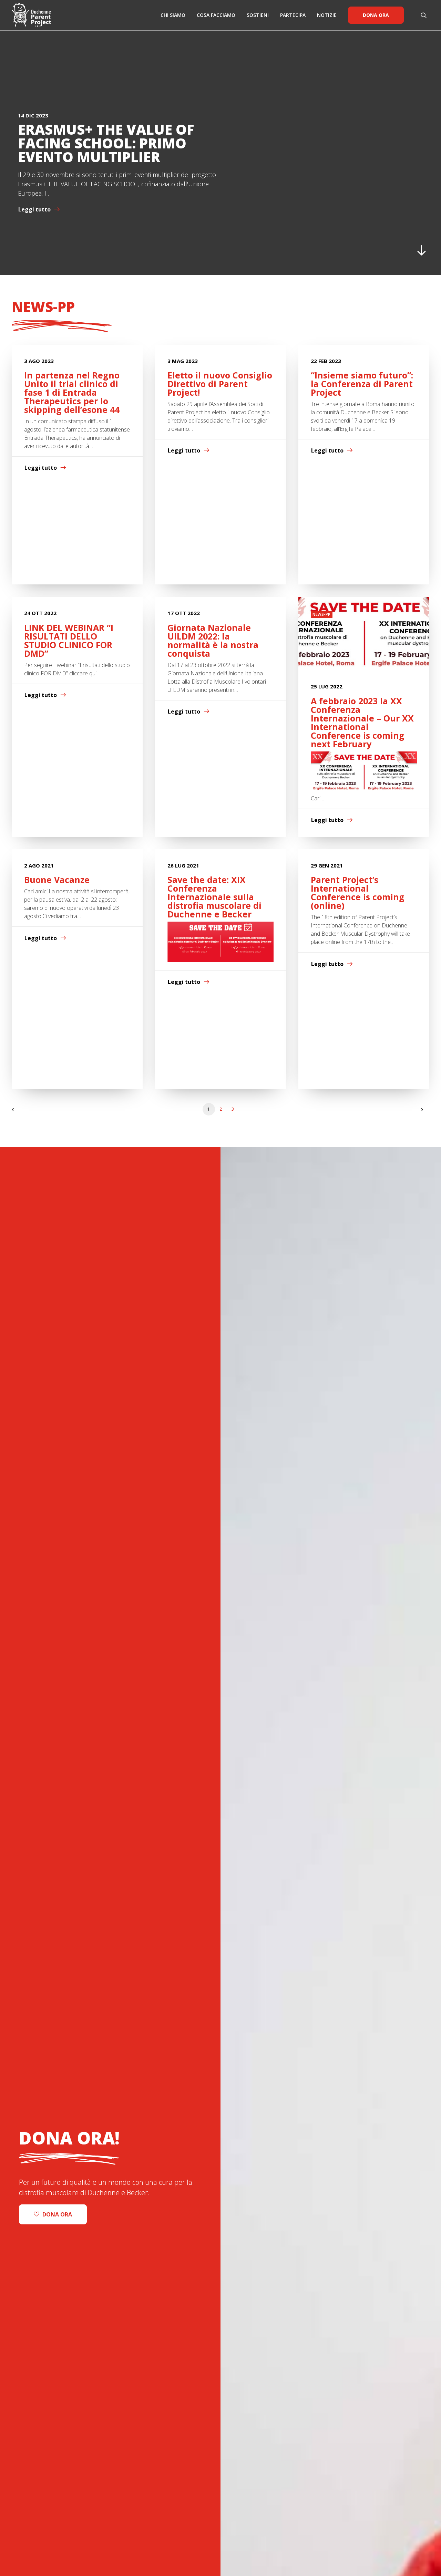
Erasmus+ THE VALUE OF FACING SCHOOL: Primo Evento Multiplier (106, 143)
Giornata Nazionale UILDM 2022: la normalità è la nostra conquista (213, 640)
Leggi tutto (34, 209)
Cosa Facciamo (216, 15)
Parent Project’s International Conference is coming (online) (358, 892)
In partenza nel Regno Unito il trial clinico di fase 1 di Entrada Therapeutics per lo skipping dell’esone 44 (72, 392)
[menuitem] (173, 15)
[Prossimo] (420, 1112)
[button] (425, 15)
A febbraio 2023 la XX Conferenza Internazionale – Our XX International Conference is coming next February (362, 722)
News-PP (322, 614)
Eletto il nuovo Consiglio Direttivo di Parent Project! (220, 384)
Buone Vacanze (57, 880)
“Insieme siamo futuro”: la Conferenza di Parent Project (362, 384)
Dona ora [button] (57, 2214)
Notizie (327, 15)
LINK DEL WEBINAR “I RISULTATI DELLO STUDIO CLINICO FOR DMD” (69, 640)
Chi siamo (173, 15)
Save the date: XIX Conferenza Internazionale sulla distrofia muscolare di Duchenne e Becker (214, 897)
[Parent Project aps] (31, 15)
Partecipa (293, 15)
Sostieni (258, 15)
